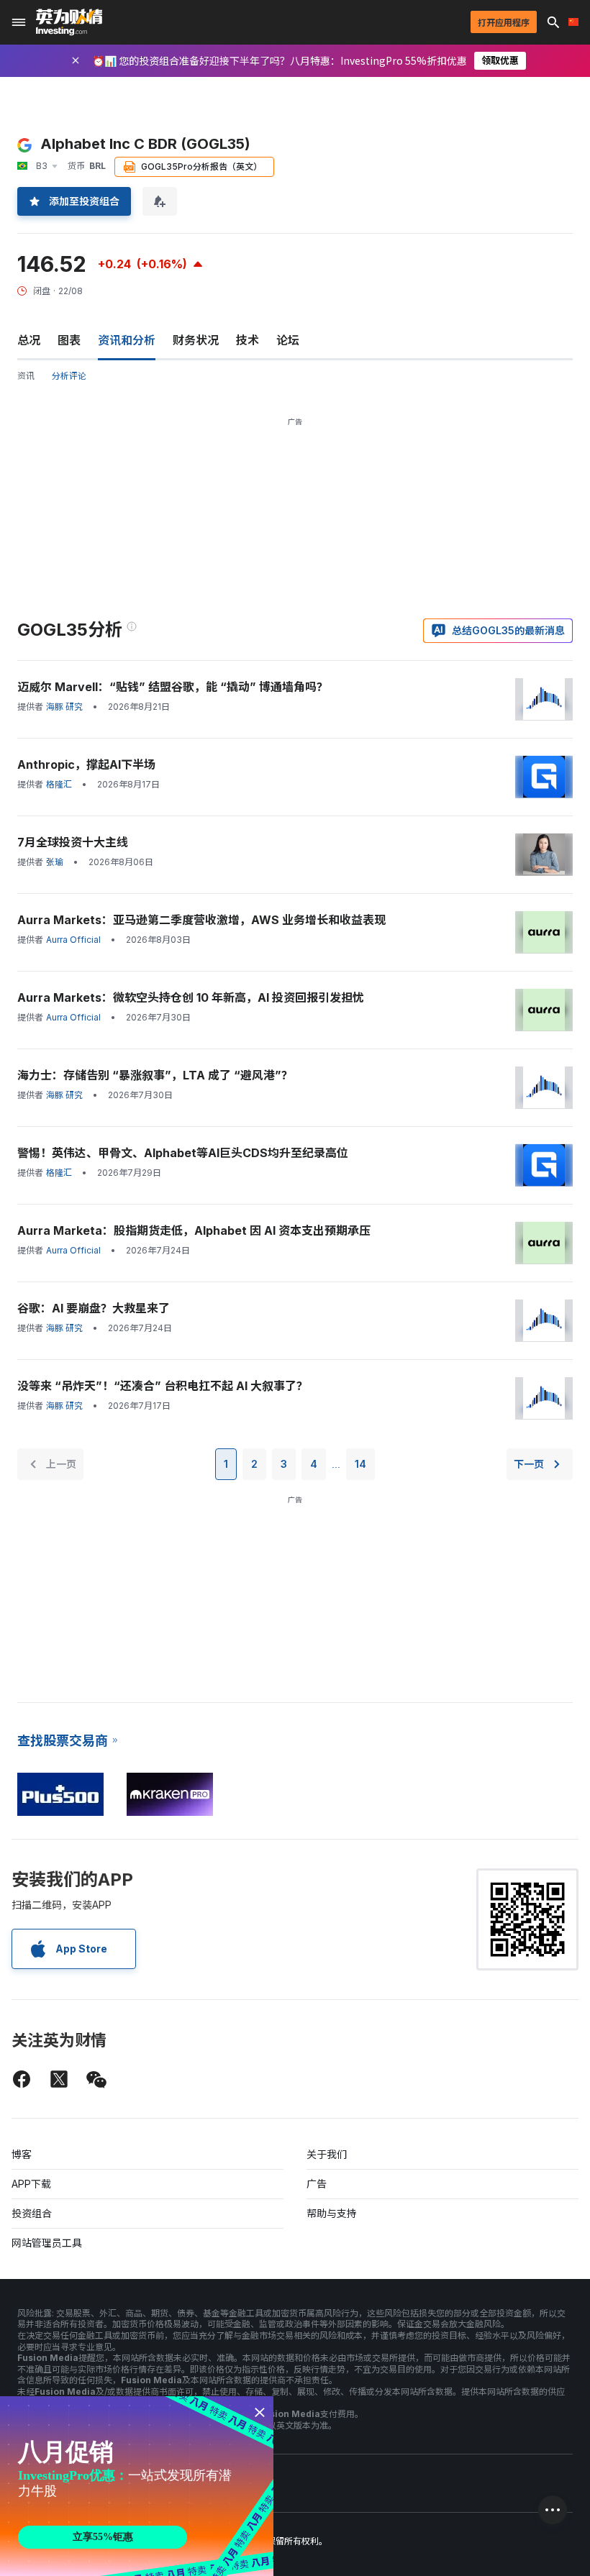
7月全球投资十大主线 (73, 842)
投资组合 (32, 2213)
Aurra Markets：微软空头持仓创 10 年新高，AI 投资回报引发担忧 (191, 997)
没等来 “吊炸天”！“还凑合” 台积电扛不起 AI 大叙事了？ (163, 1386)
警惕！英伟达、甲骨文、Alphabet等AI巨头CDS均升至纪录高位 (183, 1153)
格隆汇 (59, 784)
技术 (248, 340)
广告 (317, 2184)
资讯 (26, 376)
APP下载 (31, 2184)
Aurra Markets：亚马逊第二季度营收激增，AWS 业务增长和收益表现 (201, 920)
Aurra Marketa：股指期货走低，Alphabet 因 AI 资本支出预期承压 (194, 1230)
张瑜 (55, 862)
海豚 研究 (64, 707)
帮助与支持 (332, 2213)
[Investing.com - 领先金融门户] (69, 22)
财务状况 (196, 340)
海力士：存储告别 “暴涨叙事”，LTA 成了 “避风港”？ (155, 1075)
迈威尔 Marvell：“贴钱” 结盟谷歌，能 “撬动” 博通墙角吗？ (173, 687)
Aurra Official (73, 940)
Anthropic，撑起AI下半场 (86, 764)
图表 (69, 340)
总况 (29, 340)
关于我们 (327, 2154)
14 (360, 1464)
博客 (22, 2154)
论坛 (288, 340)
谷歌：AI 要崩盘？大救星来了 (94, 1308)
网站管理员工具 (47, 2243)
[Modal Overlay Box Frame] (137, 2486)
